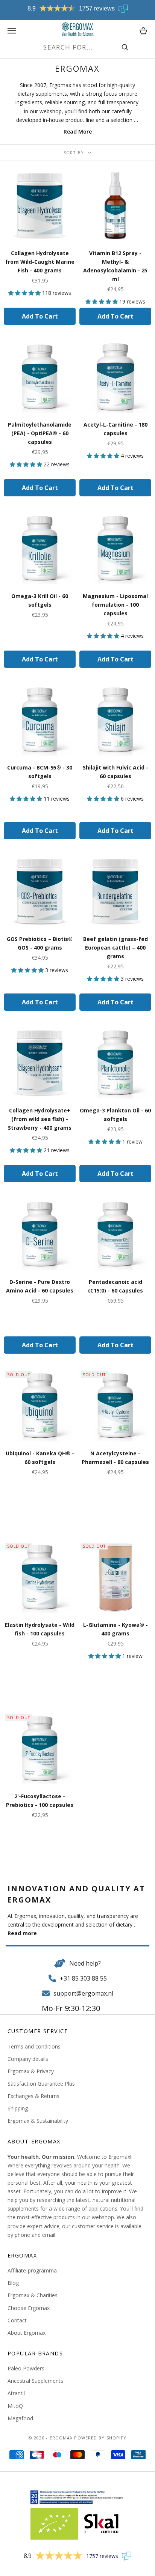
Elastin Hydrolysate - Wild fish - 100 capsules (40, 1629)
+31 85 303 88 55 (83, 1978)
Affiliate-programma (32, 2270)
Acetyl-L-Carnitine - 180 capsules (115, 429)
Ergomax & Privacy (31, 2071)
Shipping (18, 2108)
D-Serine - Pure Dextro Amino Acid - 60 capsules (40, 1286)
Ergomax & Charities (33, 2295)
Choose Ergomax (29, 2308)
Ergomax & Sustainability (38, 2121)
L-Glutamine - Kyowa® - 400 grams (115, 1629)
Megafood (20, 2418)
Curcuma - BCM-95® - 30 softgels (40, 772)
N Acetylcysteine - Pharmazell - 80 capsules (115, 1458)
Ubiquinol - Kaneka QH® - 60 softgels (40, 1458)
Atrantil (16, 2393)
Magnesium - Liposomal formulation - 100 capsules (115, 605)
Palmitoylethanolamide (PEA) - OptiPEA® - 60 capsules (40, 433)
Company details (28, 2059)
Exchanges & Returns (33, 2096)
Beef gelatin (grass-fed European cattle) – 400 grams (115, 948)
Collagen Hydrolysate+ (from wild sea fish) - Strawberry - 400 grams (40, 1119)
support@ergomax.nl (83, 1993)
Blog (13, 2283)
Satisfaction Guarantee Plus (41, 2084)
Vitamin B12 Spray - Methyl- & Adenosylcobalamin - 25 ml (115, 266)
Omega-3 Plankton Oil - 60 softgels (115, 1115)
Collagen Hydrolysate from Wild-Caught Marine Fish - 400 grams (40, 262)
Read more (22, 1933)
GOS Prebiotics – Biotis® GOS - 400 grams (40, 943)
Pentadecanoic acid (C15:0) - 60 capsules (115, 1286)
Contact (17, 2320)
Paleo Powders (26, 2368)
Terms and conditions (34, 2046)
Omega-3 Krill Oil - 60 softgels (40, 600)
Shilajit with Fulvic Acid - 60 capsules (115, 772)
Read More (78, 132)
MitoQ (15, 2406)
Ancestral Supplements (35, 2381)
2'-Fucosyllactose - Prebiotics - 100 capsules (40, 1800)
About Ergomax (27, 2333)
